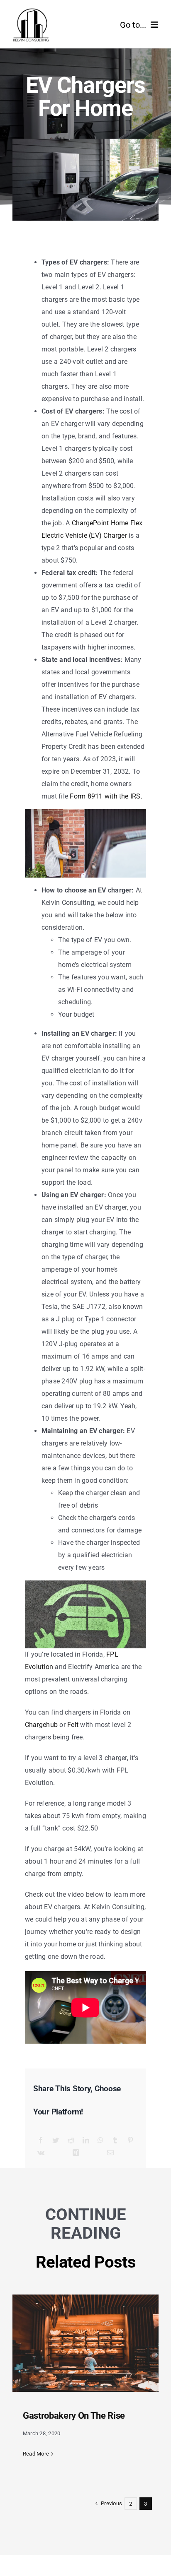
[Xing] (76, 2153)
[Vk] (41, 2153)
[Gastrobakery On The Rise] (85, 2343)
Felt (73, 1725)
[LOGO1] (31, 11)
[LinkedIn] (86, 2141)
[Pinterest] (130, 2141)
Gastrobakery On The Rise (74, 2416)
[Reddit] (71, 2141)
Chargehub (41, 1725)
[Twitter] (56, 2141)
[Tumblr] (115, 2141)
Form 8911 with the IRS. (106, 796)
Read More (36, 2454)
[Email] (110, 2153)
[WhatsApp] (100, 2141)
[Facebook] (41, 2141)
